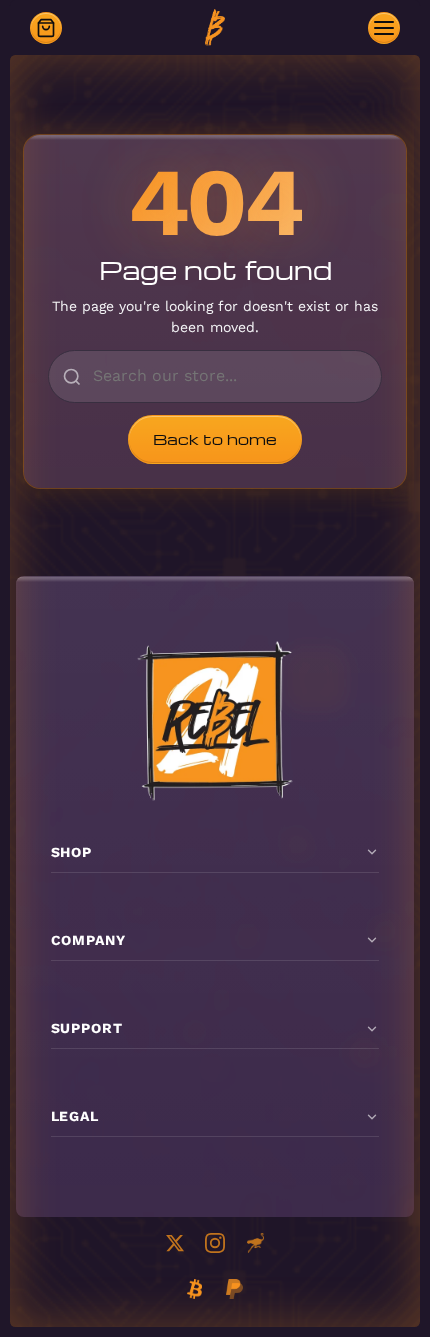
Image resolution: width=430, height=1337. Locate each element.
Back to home (215, 439)
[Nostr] (255, 1243)
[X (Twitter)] (175, 1243)
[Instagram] (215, 1243)
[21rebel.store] (215, 28)
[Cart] (46, 28)
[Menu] (384, 28)
